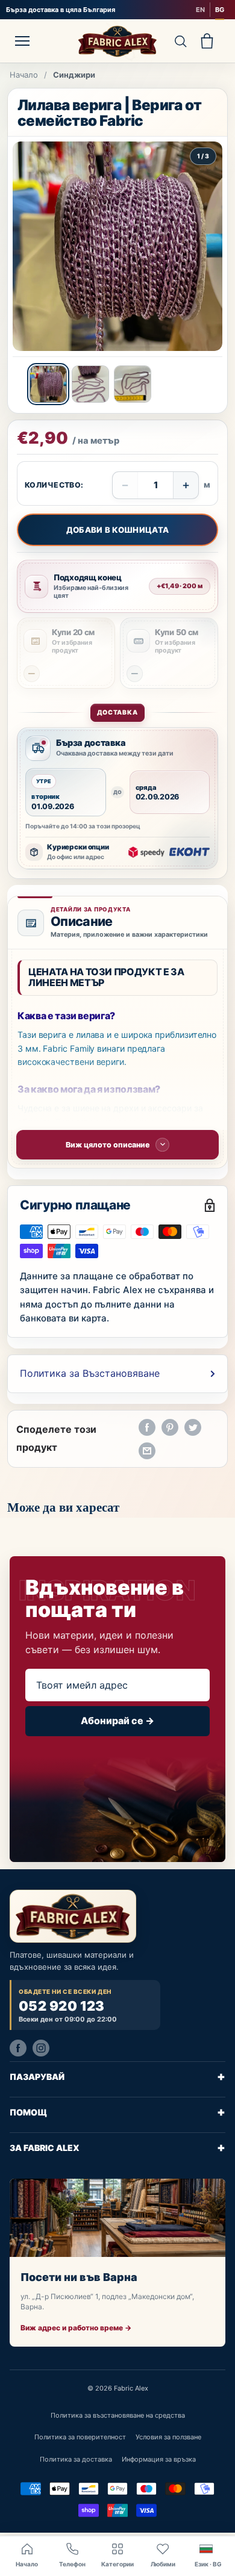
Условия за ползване (168, 2437)
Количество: (54, 485)
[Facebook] (18, 2047)
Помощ (117, 2112)
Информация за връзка (159, 2459)
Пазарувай (117, 2076)
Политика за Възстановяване (90, 1373)
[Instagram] (41, 2047)
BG (220, 10)
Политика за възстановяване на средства (118, 2415)
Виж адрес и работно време (76, 2328)
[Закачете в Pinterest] (170, 1427)
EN (200, 10)
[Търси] (180, 41)
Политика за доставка (76, 2459)
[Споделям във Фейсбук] (147, 1427)
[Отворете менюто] (22, 41)
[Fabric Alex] (117, 41)
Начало (24, 75)
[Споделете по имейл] (147, 1451)
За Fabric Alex (117, 2147)
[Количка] (207, 41)
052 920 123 (62, 2006)
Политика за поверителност (80, 2437)
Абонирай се (117, 1721)
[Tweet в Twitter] (193, 1427)
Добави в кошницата (118, 530)
